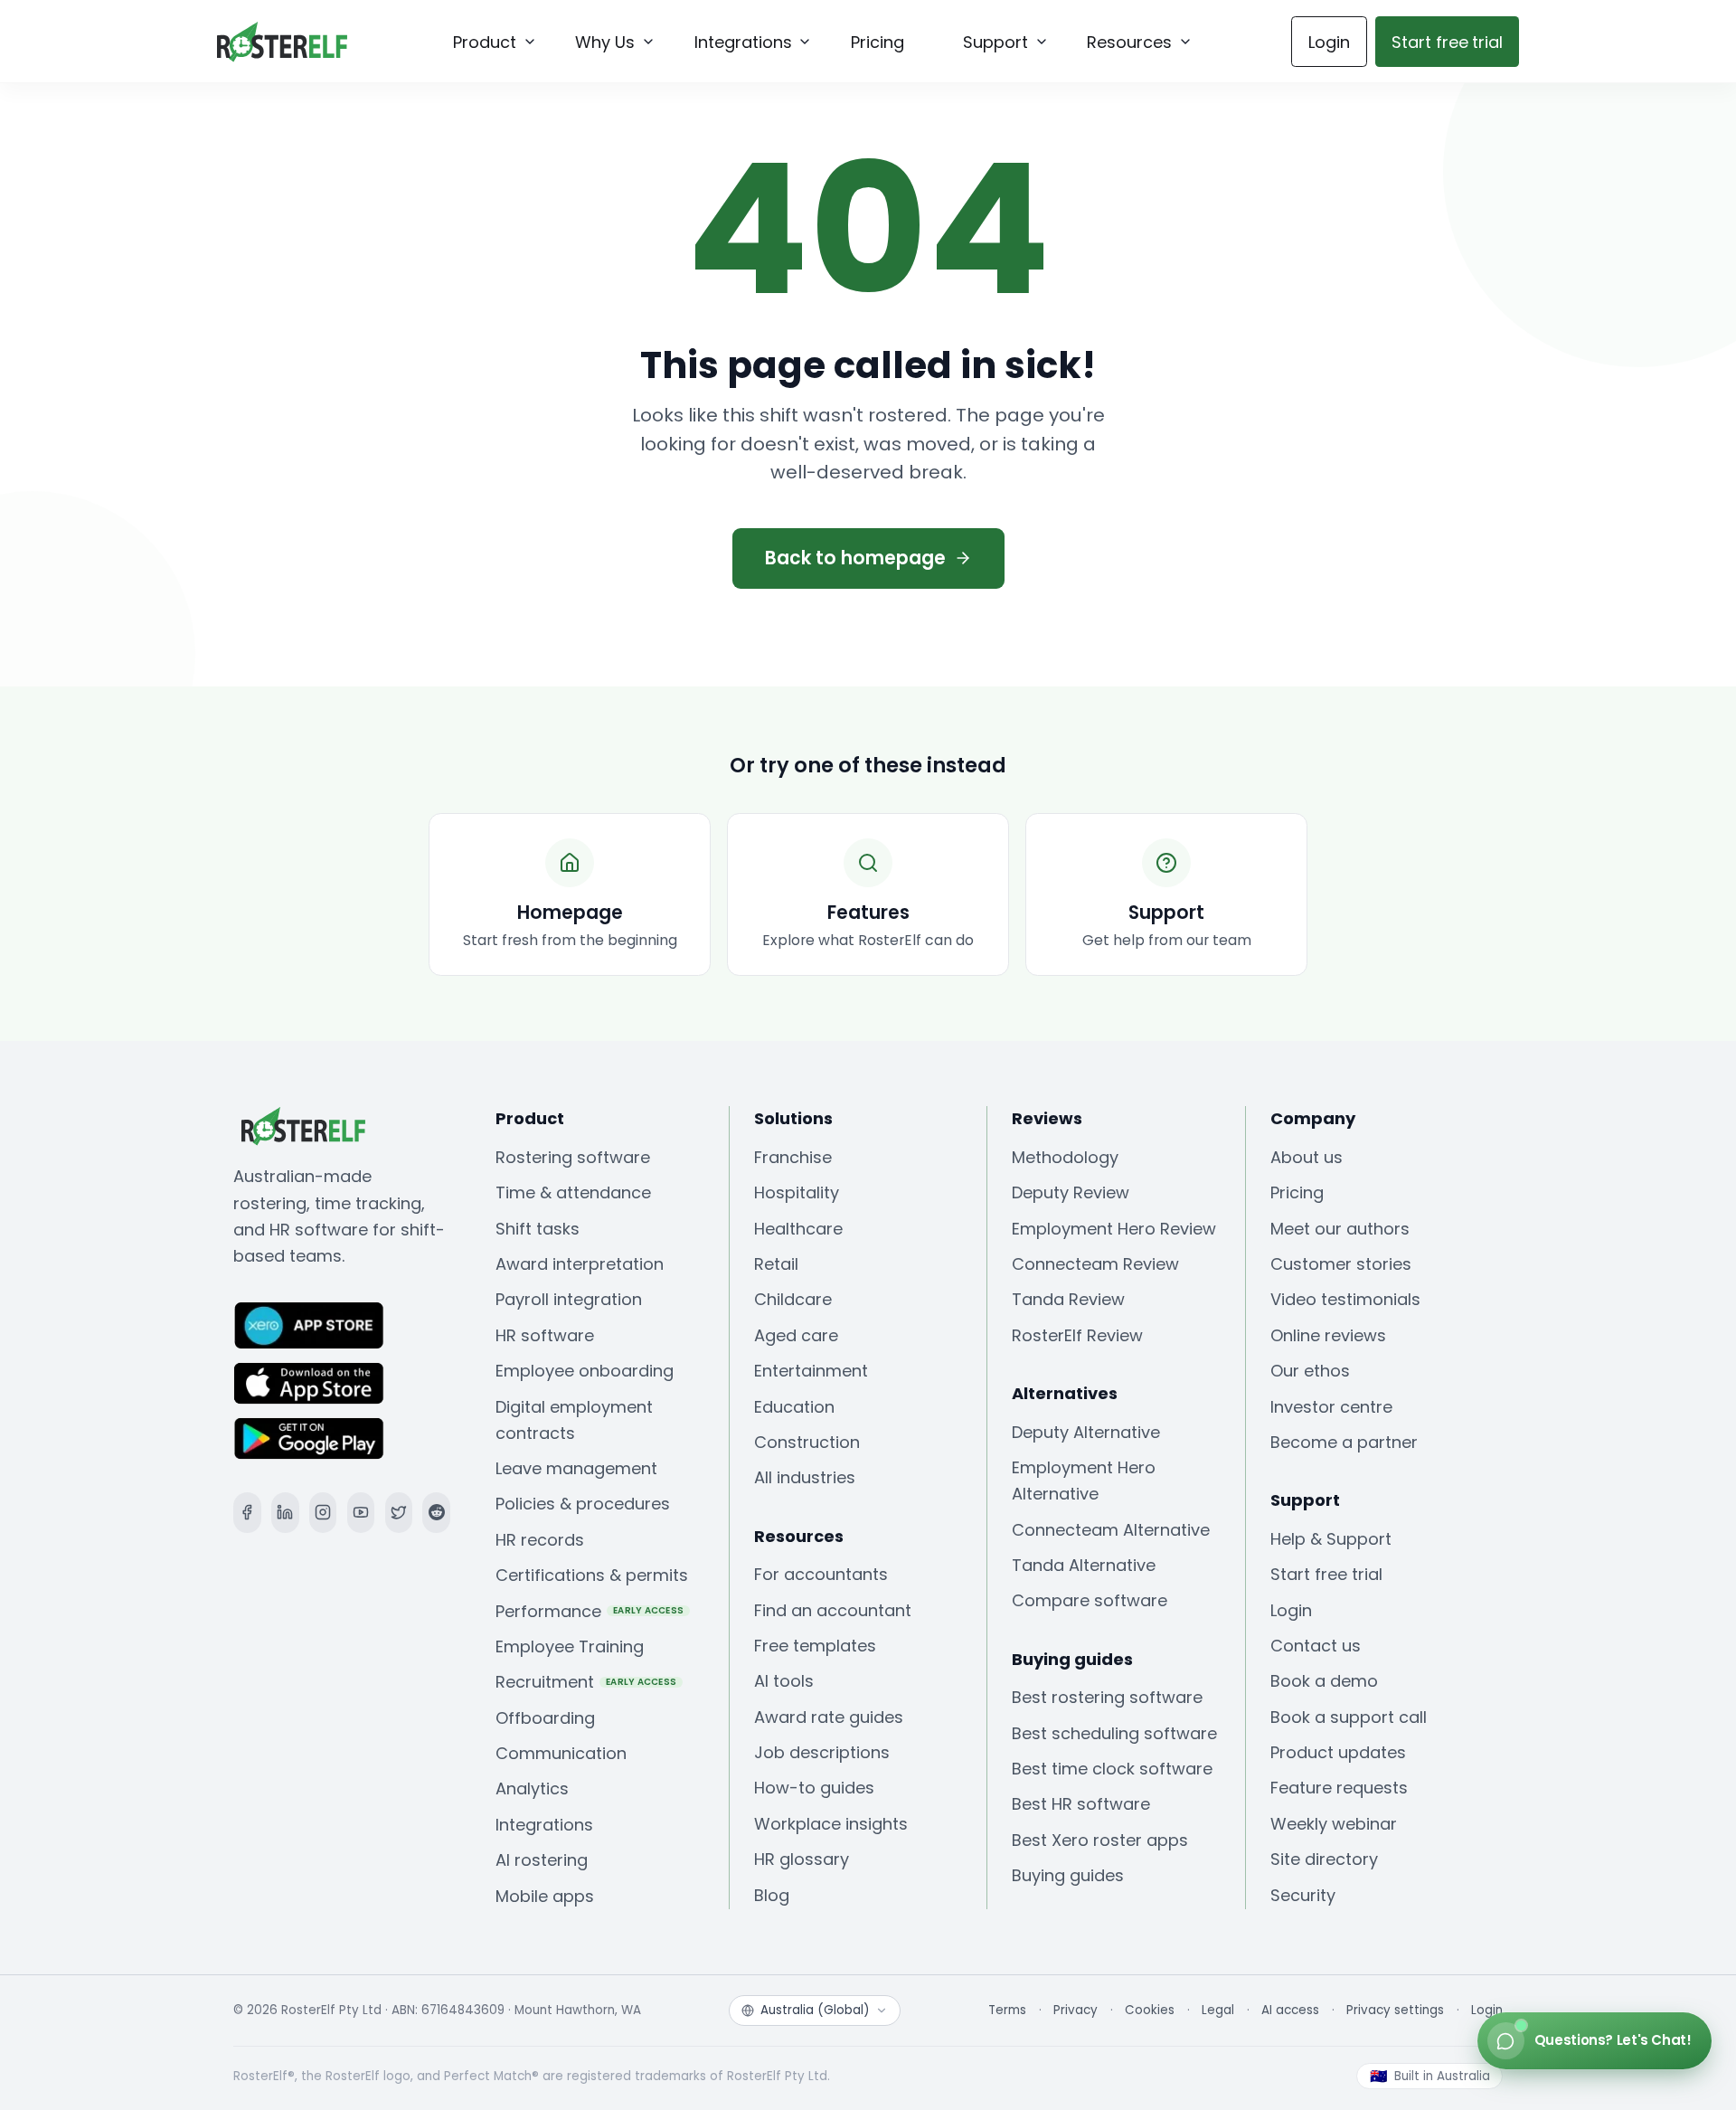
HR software (545, 1335)
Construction (807, 1442)
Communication (561, 1753)
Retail (776, 1264)
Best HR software (1081, 1804)
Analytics (532, 1788)
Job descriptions (822, 1752)
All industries (805, 1477)
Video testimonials (1345, 1299)
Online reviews (1328, 1335)
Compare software (1090, 1600)
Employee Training (570, 1646)
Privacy (1076, 2011)
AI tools (784, 1681)
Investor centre (1331, 1407)
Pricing (1297, 1192)
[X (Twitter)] (399, 1513)
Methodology (1065, 1157)
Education (794, 1407)
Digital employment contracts (574, 1420)
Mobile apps (545, 1896)
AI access (1290, 2011)
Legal (1218, 2011)
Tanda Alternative (1084, 1565)
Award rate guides (829, 1717)
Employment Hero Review (1114, 1229)
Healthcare (798, 1229)
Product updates (1338, 1752)
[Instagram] (323, 1513)
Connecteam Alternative (1111, 1530)
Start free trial (1326, 1574)
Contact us (1316, 1646)
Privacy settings (1395, 2011)
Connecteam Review (1095, 1264)
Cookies (1150, 2011)
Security (1303, 1895)
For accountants (821, 1574)
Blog (772, 1895)
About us (1307, 1157)
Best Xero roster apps (1100, 1840)
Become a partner (1344, 1442)
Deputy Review (1071, 1192)
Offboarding (545, 1718)
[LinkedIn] (285, 1513)
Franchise (793, 1157)
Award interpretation (580, 1264)
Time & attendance (573, 1192)
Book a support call (1349, 1717)
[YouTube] (361, 1513)
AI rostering (542, 1860)
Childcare (793, 1299)
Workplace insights (831, 1824)
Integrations (544, 1825)
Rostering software (573, 1157)
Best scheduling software (1114, 1733)
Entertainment (811, 1371)
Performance (590, 1611)
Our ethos (1310, 1371)
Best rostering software (1107, 1697)
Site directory (1324, 1859)
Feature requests (1339, 1788)
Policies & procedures (583, 1504)
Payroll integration (569, 1299)
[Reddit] (436, 1513)
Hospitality (797, 1192)
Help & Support (1331, 1539)
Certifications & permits (592, 1575)
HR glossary (802, 1859)
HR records (540, 1540)
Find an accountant (833, 1610)
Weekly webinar (1334, 1824)
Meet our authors (1340, 1229)
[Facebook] (247, 1513)
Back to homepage (855, 558)
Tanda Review (1068, 1299)
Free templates (815, 1646)
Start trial (1447, 42)
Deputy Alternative (1086, 1432)
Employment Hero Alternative (1084, 1481)
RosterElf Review (1077, 1335)
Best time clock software (1112, 1769)
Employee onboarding (585, 1371)
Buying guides (1068, 1875)
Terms (1007, 2011)
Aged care (796, 1335)
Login (1329, 42)
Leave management (576, 1468)
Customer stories (1341, 1264)
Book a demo (1324, 1681)
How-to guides (814, 1788)
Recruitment (586, 1682)
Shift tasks (538, 1229)
